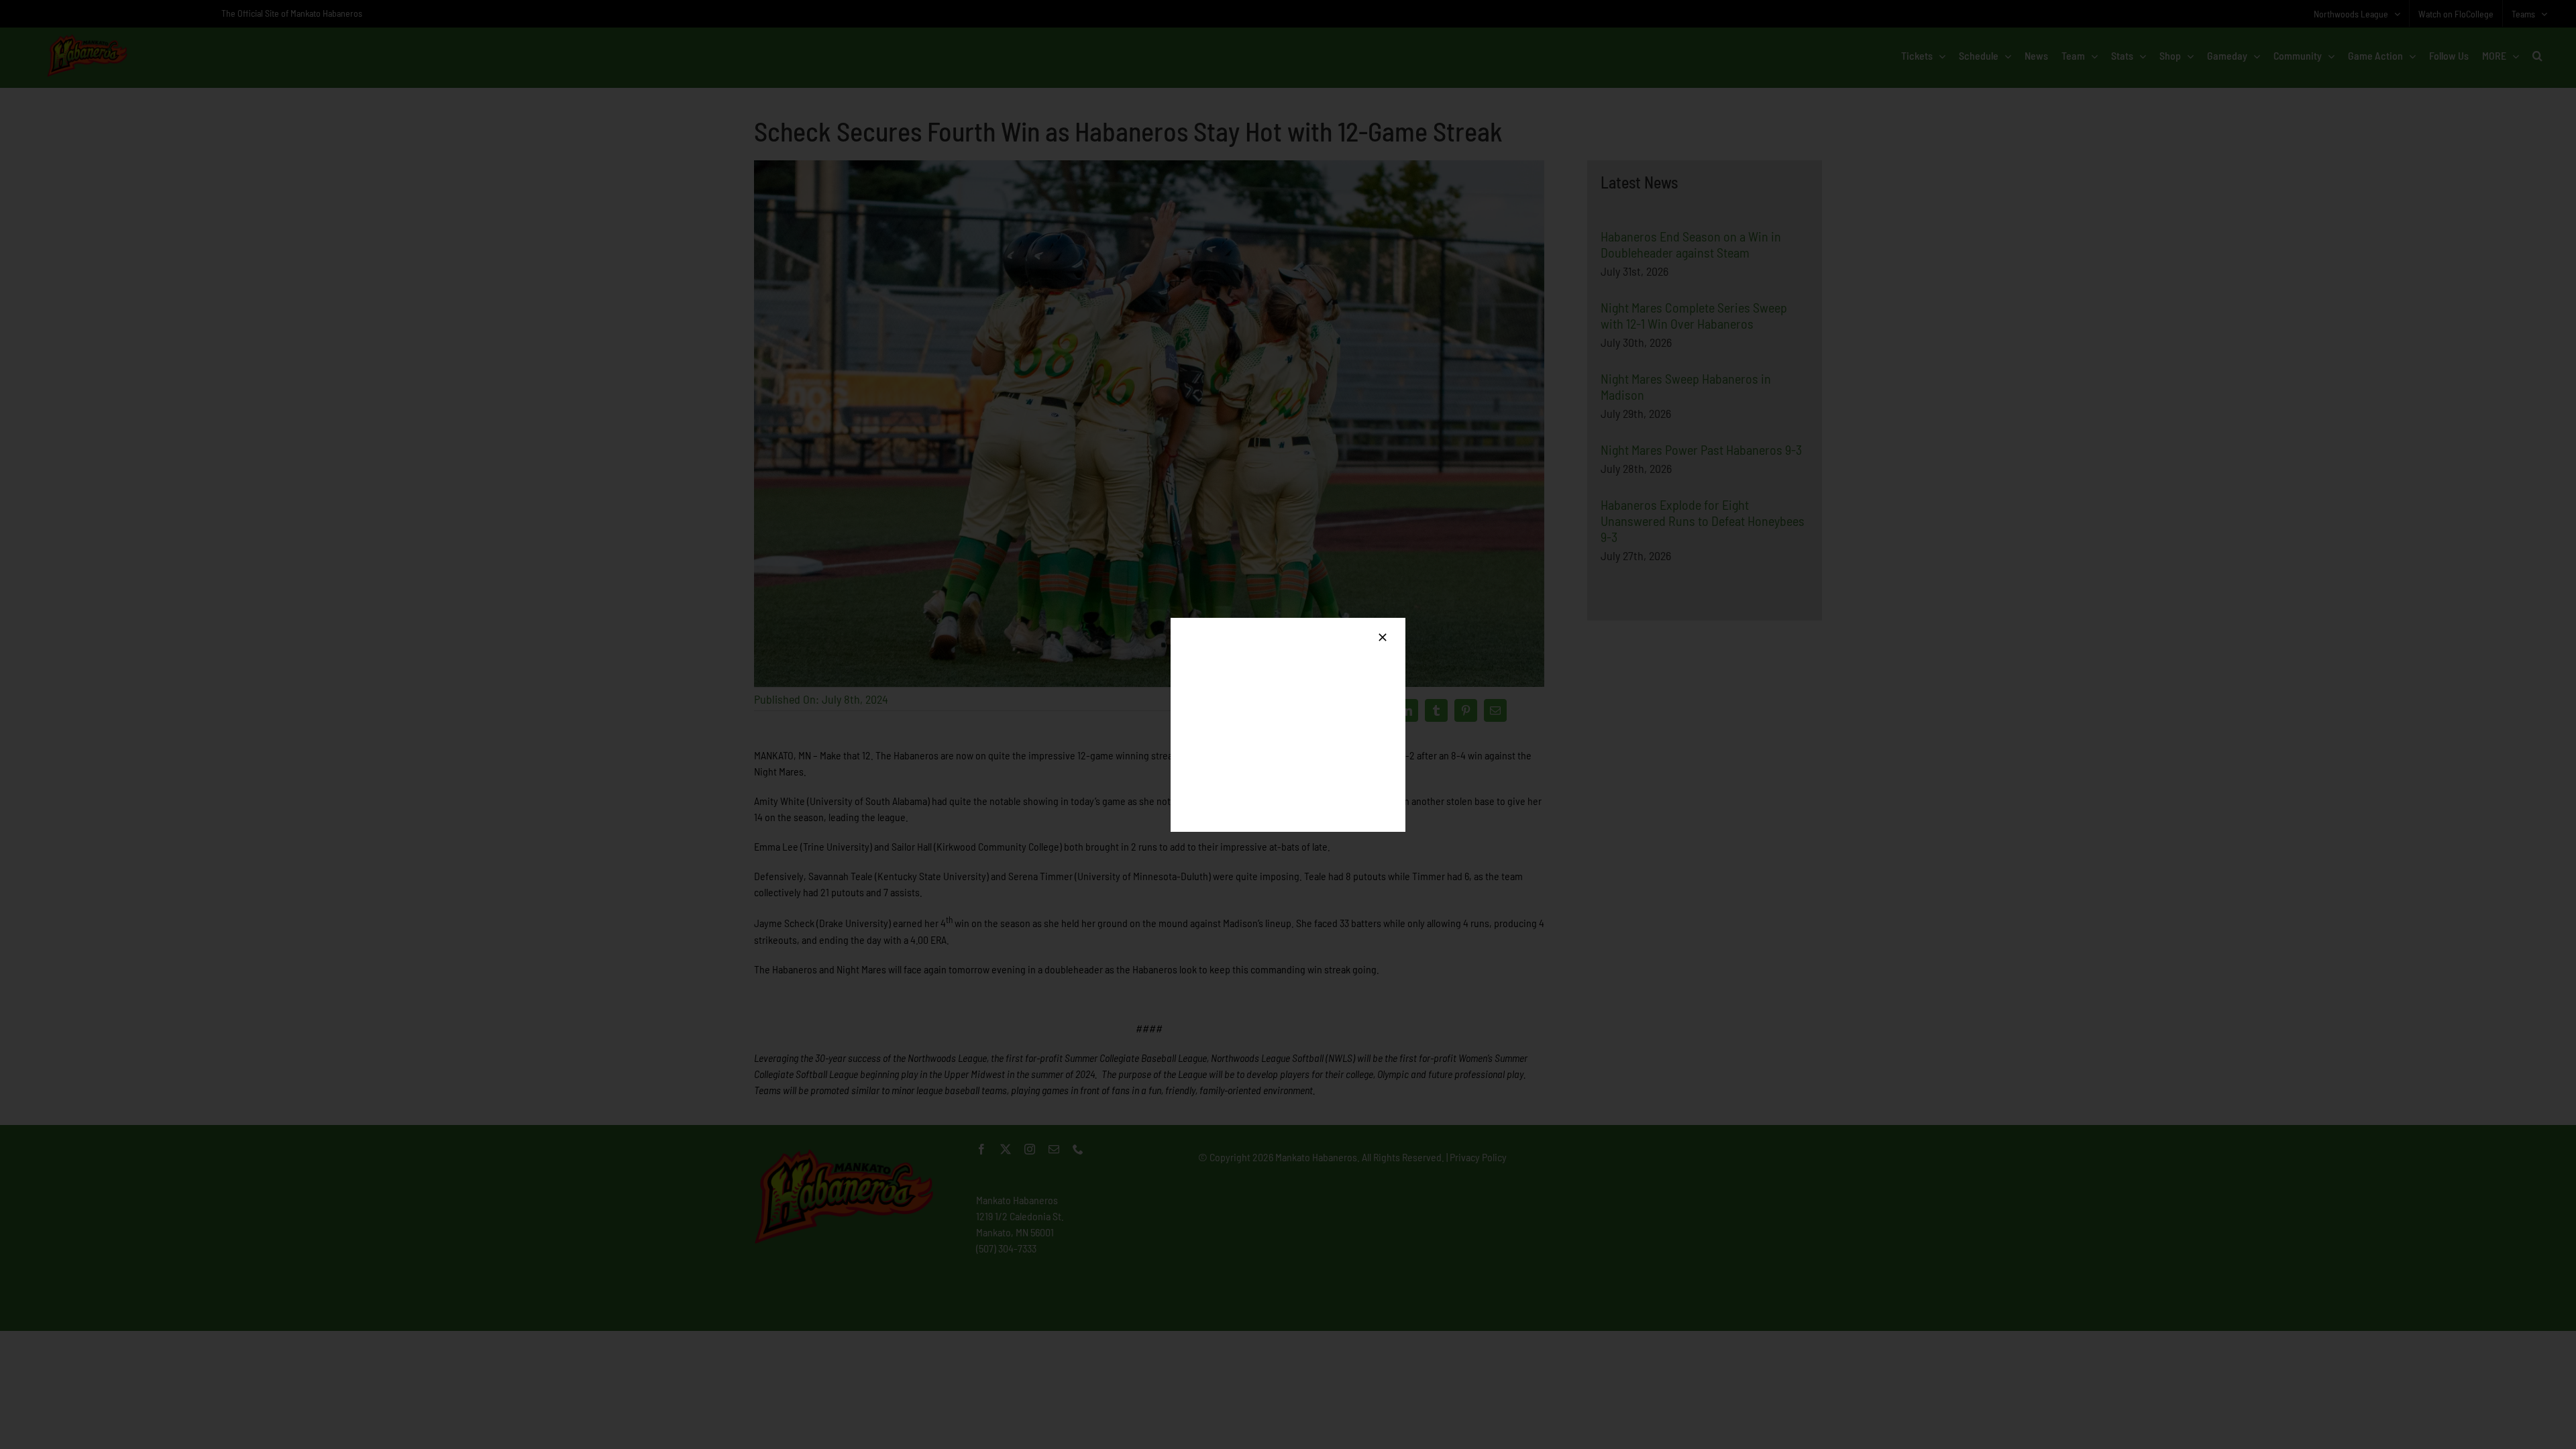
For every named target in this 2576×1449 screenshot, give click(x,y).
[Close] (1383, 637)
